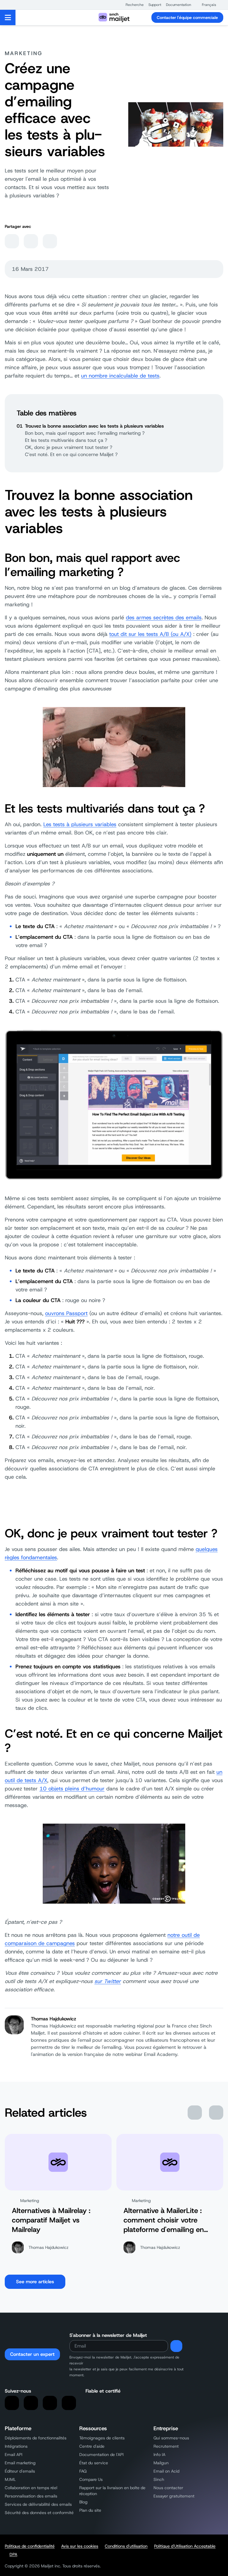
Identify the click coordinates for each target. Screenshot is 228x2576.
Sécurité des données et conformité (39, 2513)
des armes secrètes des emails (164, 618)
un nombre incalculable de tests (120, 376)
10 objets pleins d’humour (72, 1789)
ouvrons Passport (66, 1313)
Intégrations (16, 2446)
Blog (83, 2502)
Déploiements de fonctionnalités (36, 2438)
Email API (14, 2455)
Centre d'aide (92, 2446)
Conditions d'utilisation (126, 2546)
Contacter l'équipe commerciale (187, 17)
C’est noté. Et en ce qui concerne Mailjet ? (71, 454)
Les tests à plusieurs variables (80, 824)
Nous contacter (168, 2488)
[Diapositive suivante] (216, 2113)
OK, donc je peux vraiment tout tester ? (69, 447)
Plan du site (90, 2510)
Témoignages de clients (102, 2438)
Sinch (159, 2479)
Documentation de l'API (101, 2455)
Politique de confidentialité (30, 2546)
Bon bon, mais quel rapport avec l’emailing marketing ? (85, 433)
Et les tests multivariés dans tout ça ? (66, 440)
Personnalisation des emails (31, 2496)
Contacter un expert (32, 2354)
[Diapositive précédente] (195, 2113)
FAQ (83, 2471)
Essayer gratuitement (174, 2496)
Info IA (159, 2455)
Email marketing (20, 2463)
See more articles (35, 2282)
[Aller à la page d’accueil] (114, 17)
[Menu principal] (8, 17)
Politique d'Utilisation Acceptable (185, 2546)
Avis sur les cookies (80, 2546)
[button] (132, 5)
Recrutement (166, 2446)
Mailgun (161, 2463)
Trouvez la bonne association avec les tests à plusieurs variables (94, 426)
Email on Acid (166, 2471)
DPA (13, 2554)
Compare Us (91, 2479)
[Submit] (176, 2346)
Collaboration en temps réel (31, 2488)
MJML (10, 2479)
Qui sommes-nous (171, 2438)
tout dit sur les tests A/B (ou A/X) (150, 634)
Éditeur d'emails (20, 2471)
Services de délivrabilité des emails (38, 2504)
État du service (94, 2463)
